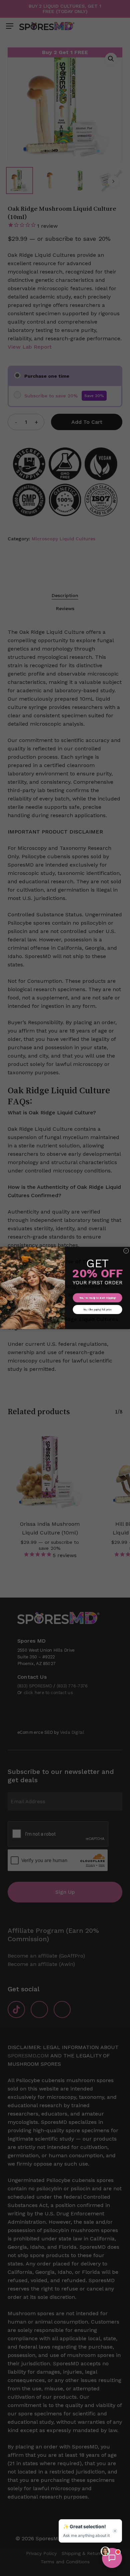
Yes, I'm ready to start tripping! (98, 1298)
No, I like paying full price (97, 1309)
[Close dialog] (126, 1251)
